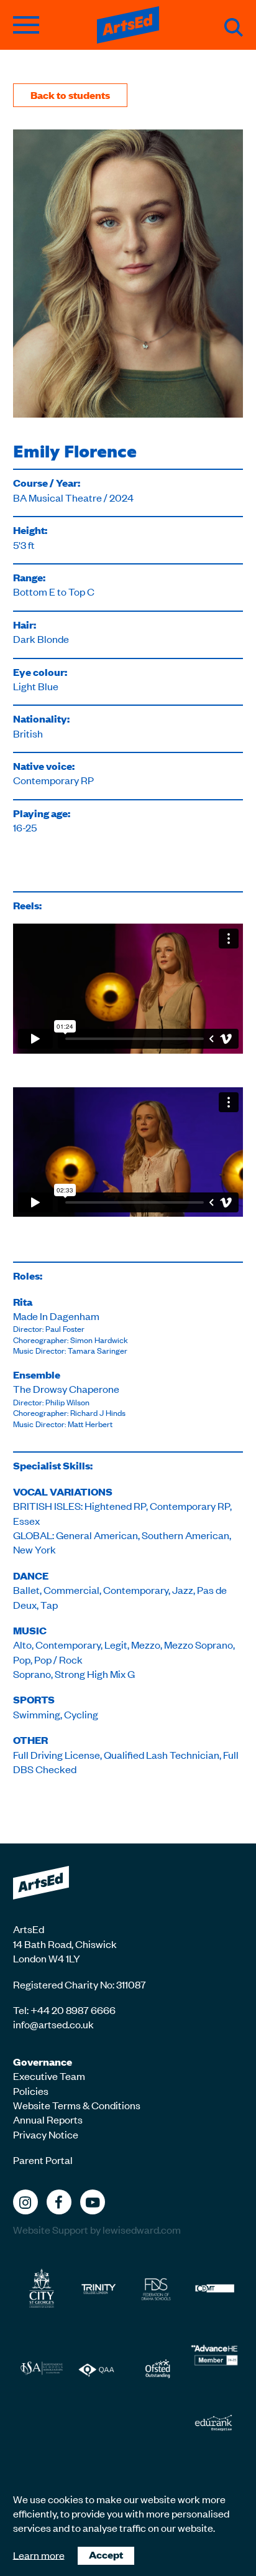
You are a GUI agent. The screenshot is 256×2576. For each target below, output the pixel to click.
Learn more (39, 2554)
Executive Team (49, 2076)
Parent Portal (43, 2160)
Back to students (70, 95)
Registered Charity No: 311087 (80, 1984)
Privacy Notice (46, 2134)
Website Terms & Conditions (77, 2105)
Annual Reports (48, 2119)
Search (234, 27)
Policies (31, 2091)
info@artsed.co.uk (53, 2024)
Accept (106, 2555)
